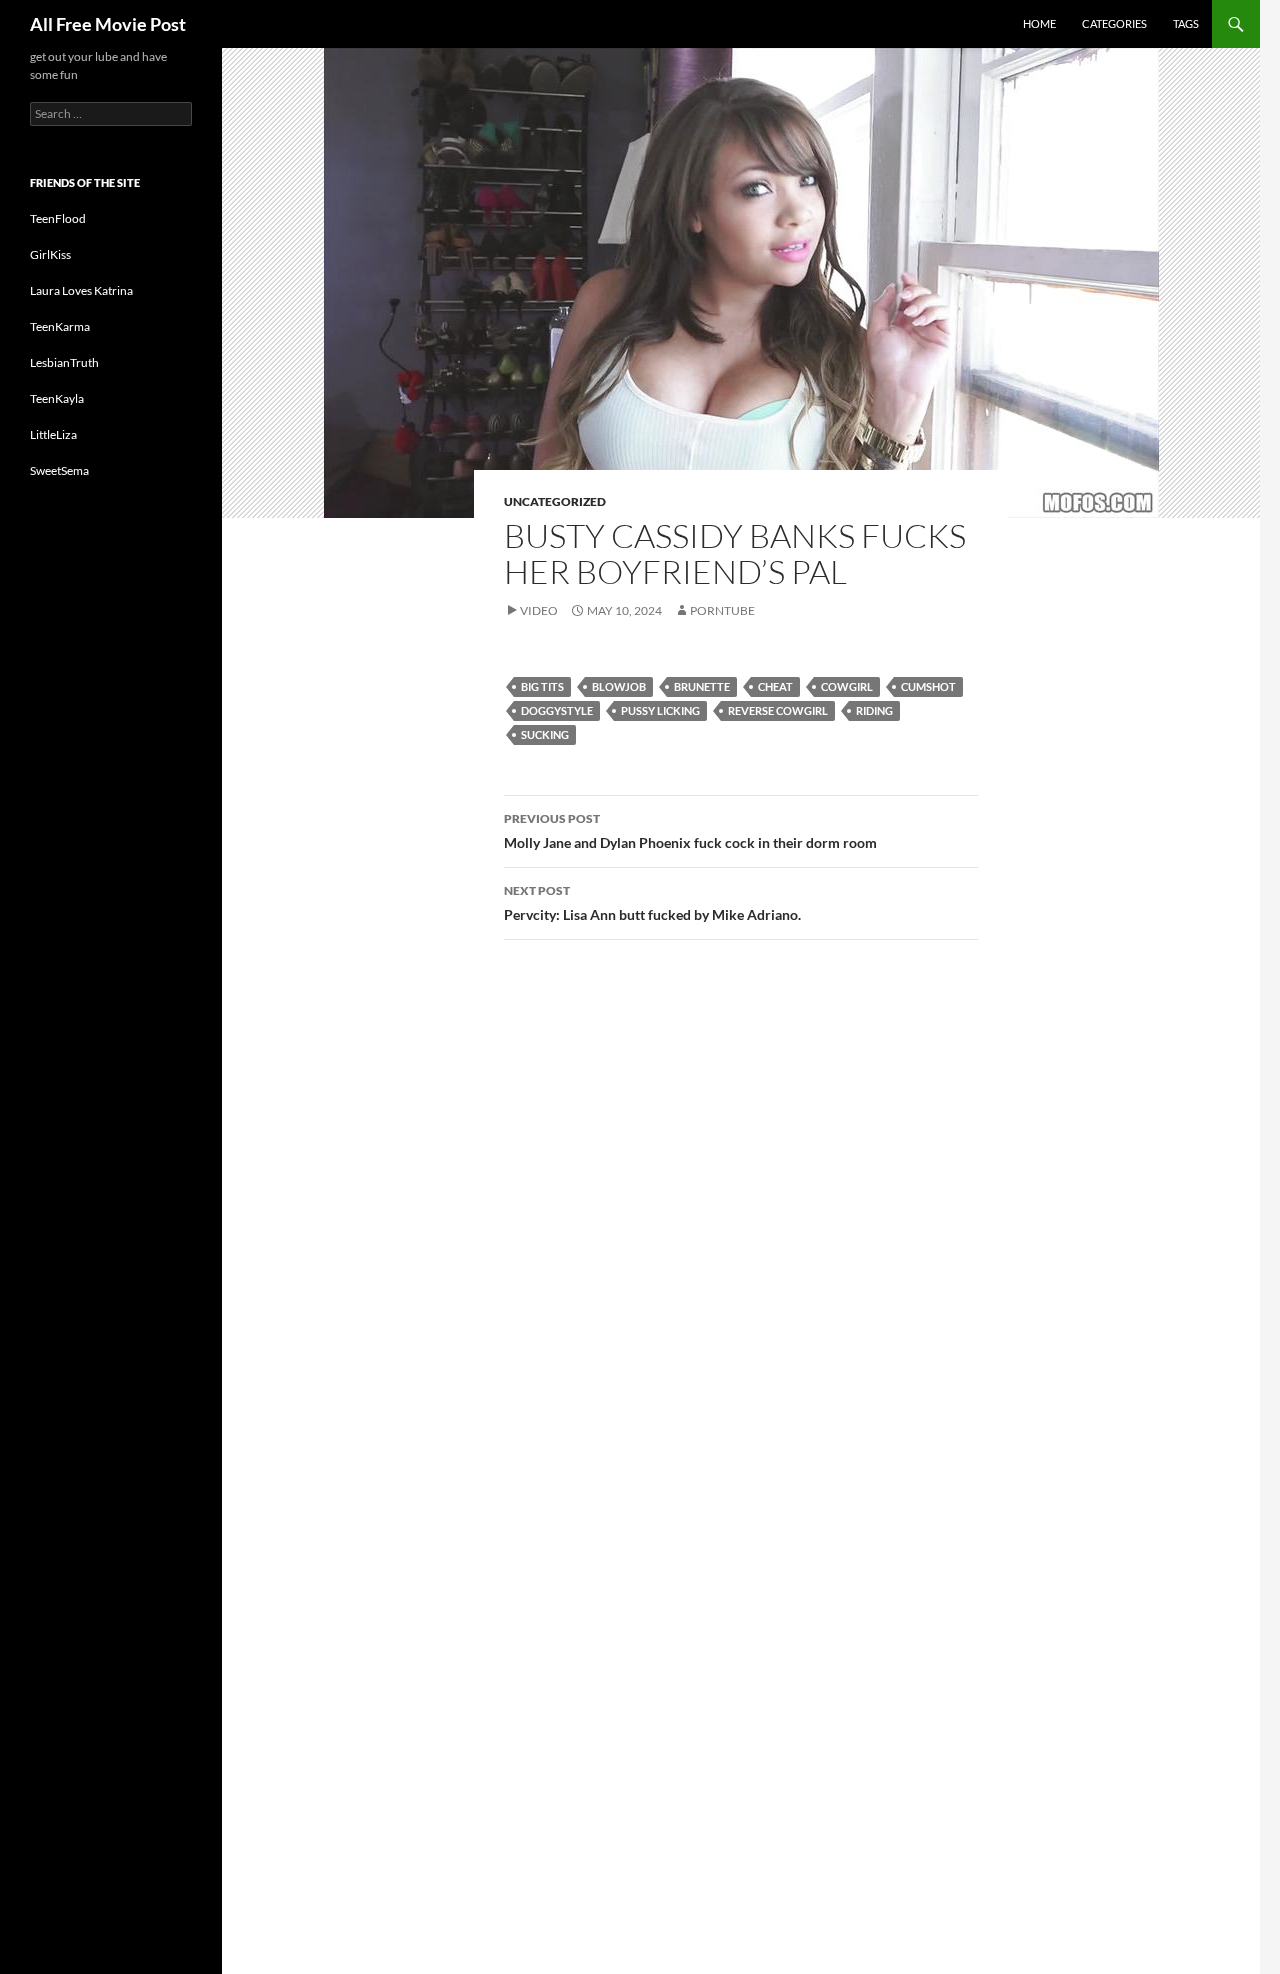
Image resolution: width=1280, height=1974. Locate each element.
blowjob (619, 686)
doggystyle (557, 710)
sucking (545, 734)
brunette (702, 686)
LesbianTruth (64, 362)
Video (539, 610)
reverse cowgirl (778, 710)
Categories (1114, 23)
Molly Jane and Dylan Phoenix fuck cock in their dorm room (690, 831)
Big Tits (542, 686)
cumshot (928, 686)
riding (874, 710)
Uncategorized (555, 501)
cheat (775, 686)
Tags (1186, 23)
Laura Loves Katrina (81, 290)
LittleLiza (53, 434)
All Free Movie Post (108, 24)
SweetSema (59, 470)
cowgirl (847, 686)
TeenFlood (58, 218)
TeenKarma (60, 326)
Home (1039, 23)
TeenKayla (57, 398)
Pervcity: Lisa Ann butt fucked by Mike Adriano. (652, 903)
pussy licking (660, 710)
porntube (722, 610)
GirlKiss (50, 254)
